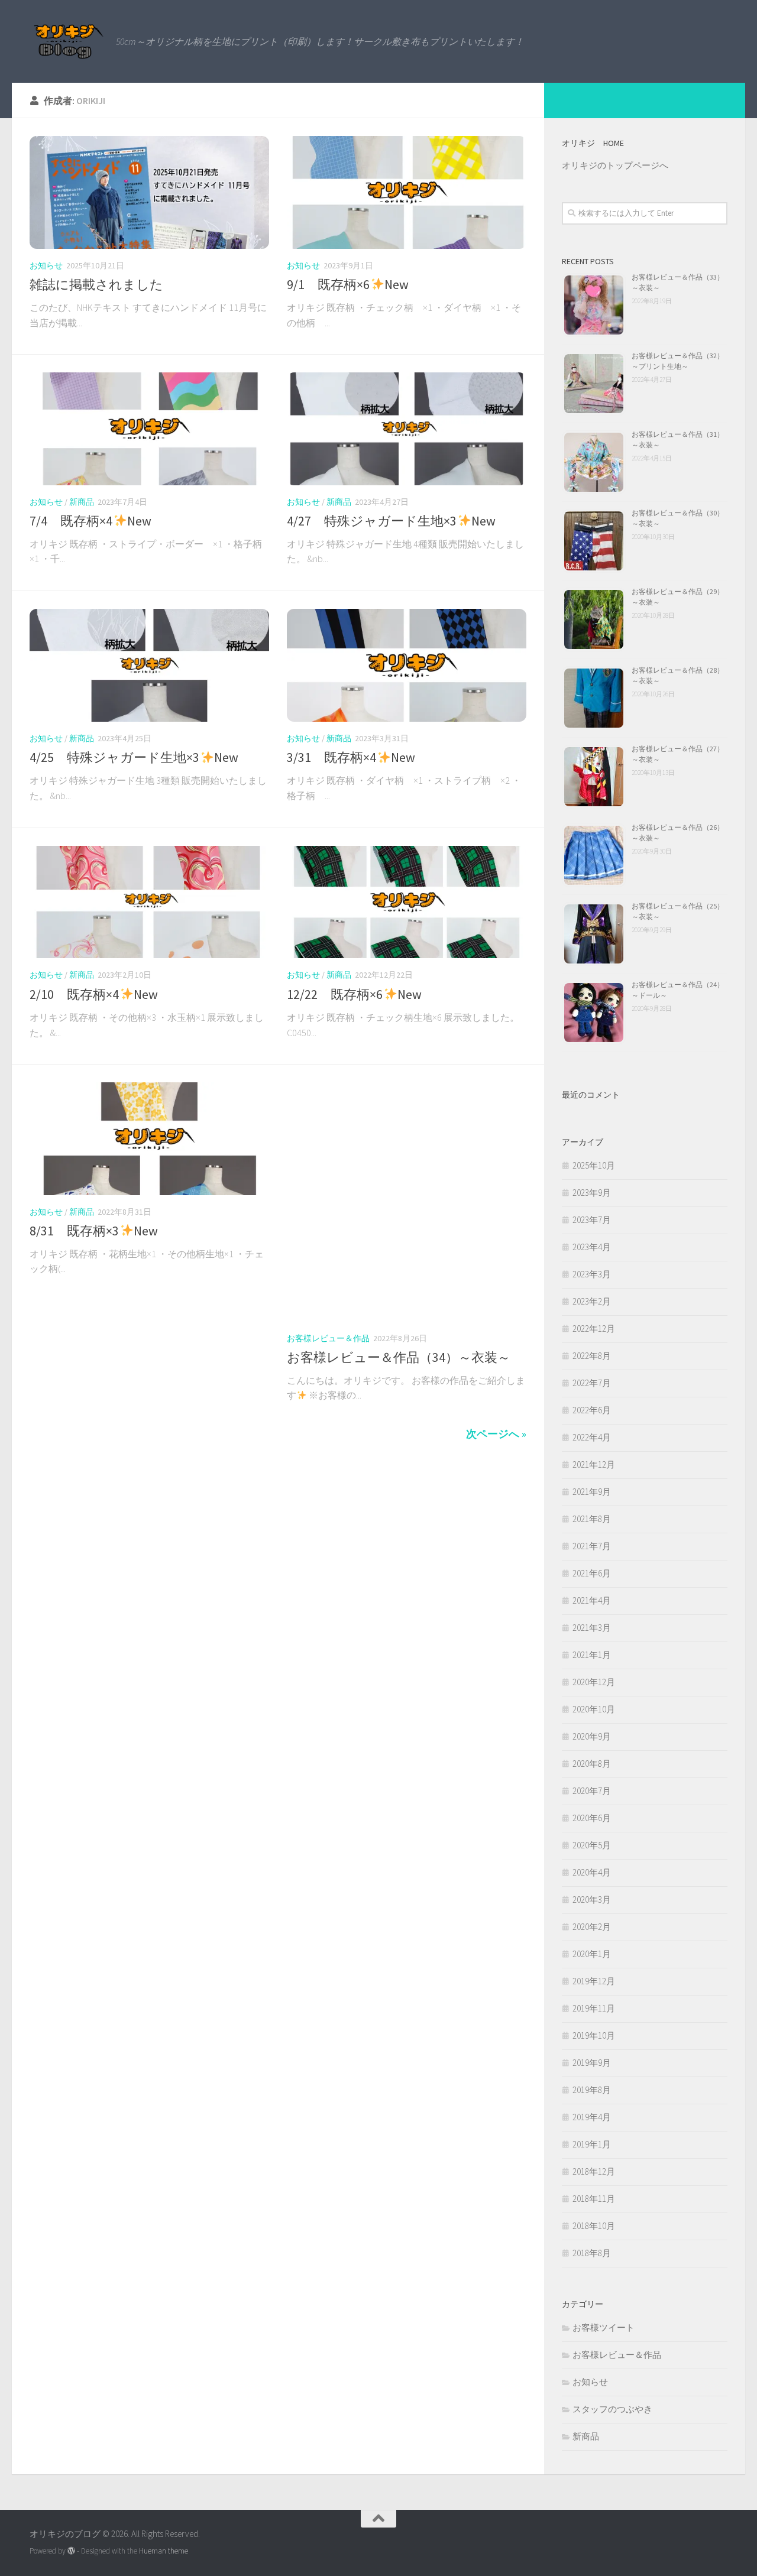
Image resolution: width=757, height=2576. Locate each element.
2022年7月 (592, 1383)
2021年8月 (592, 1519)
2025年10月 (594, 1165)
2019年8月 (592, 2090)
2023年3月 (592, 1274)
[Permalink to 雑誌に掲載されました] (149, 192)
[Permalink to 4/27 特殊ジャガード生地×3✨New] (407, 429)
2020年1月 (592, 1954)
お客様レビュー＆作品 (328, 1338)
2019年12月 (594, 1981)
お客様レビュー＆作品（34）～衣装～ (399, 1357)
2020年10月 (594, 1709)
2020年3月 (592, 1899)
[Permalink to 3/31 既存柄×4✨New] (407, 665)
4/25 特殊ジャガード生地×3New (134, 757)
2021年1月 (592, 1655)
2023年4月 (592, 1247)
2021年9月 (592, 1492)
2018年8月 (592, 2253)
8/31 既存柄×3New (94, 1231)
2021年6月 (592, 1573)
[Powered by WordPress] (71, 2551)
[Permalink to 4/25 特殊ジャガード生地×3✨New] (149, 665)
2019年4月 (592, 2117)
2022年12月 (594, 1328)
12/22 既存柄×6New (354, 994)
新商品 (82, 502)
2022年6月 (592, 1410)
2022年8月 (592, 1356)
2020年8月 (592, 1764)
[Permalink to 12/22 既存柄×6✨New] (407, 902)
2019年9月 (592, 2063)
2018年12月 (594, 2171)
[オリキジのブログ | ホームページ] (67, 41)
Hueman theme (164, 2551)
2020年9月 (592, 1736)
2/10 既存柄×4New (94, 994)
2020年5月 (592, 1845)
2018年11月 (594, 2199)
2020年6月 (592, 1818)
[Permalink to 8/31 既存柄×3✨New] (149, 1139)
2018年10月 (594, 2226)
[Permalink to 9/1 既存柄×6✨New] (407, 192)
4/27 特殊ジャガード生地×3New (391, 521)
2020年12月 (594, 1682)
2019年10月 (594, 2035)
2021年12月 (594, 1464)
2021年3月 (592, 1628)
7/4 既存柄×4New (90, 521)
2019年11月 (594, 2008)
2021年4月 (592, 1600)
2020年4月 (592, 1872)
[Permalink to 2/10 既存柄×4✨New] (149, 902)
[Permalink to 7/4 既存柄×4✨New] (149, 429)
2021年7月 (592, 1546)
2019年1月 (592, 2144)
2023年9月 (592, 1193)
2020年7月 (592, 1791)
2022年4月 (592, 1437)
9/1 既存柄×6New (348, 284)
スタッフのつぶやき (612, 2409)
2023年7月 (592, 1220)
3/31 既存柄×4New (351, 757)
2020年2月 (592, 1927)
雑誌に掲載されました (96, 284)
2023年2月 (592, 1301)
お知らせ (46, 265)
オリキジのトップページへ (615, 165)
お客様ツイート (604, 2327)
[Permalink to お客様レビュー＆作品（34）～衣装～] (407, 1202)
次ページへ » (496, 1434)
